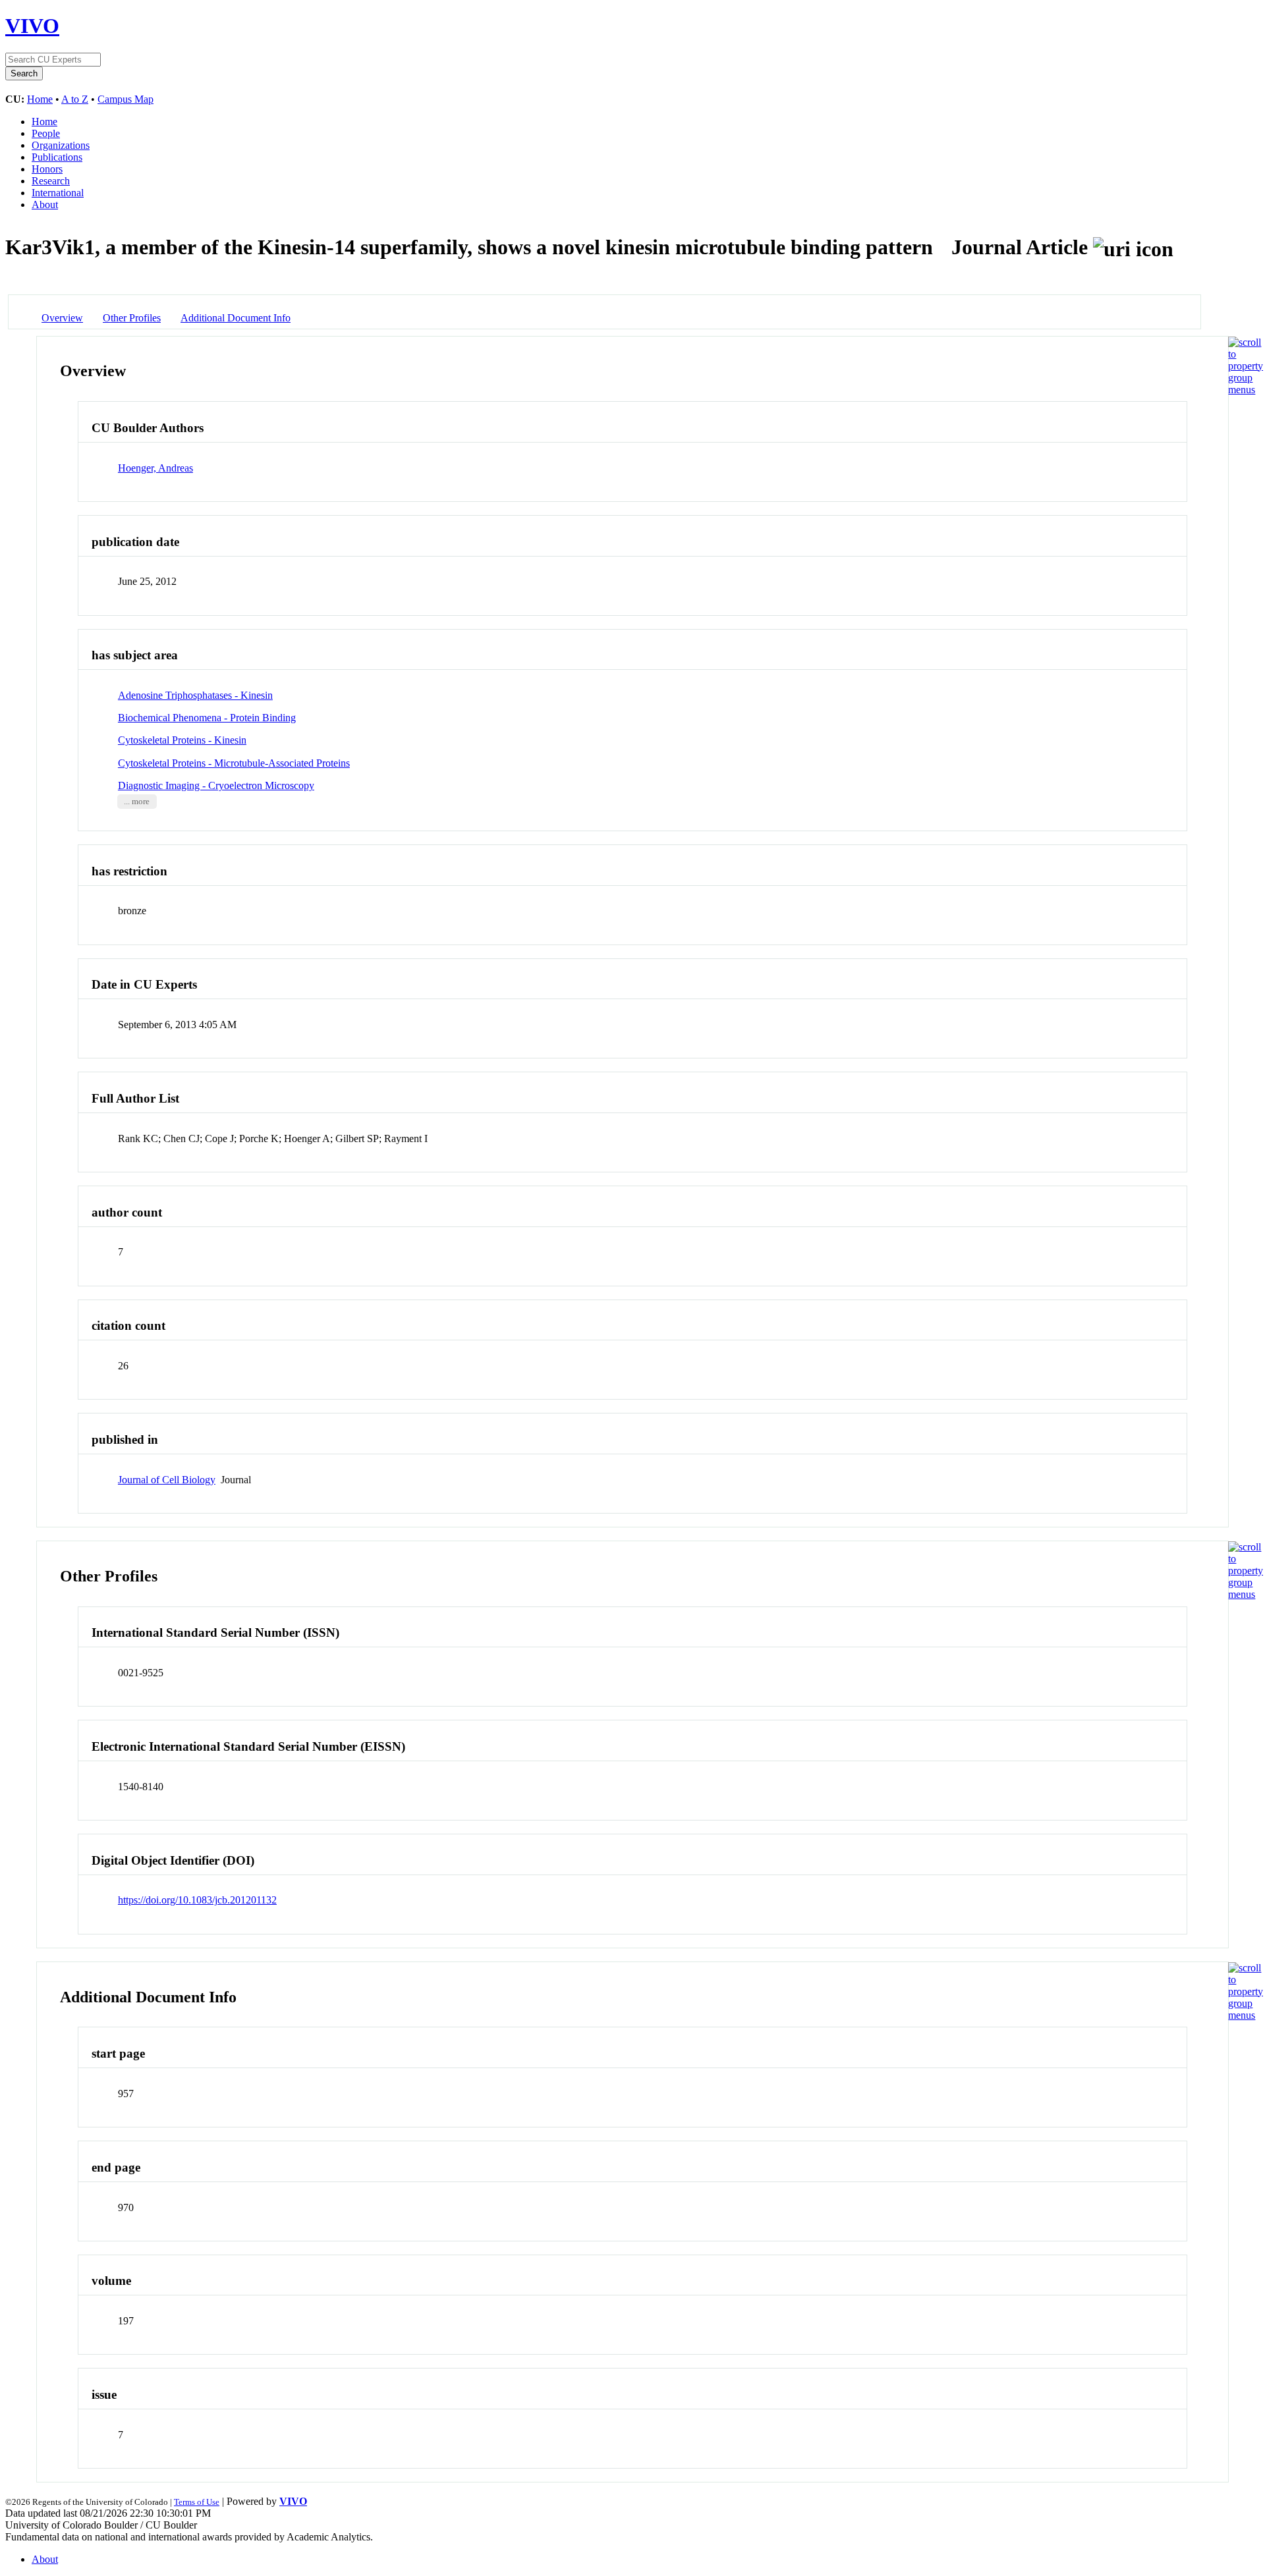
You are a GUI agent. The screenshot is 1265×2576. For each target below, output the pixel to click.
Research (51, 181)
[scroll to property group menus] (1246, 390)
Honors (47, 169)
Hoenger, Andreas (155, 468)
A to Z (75, 99)
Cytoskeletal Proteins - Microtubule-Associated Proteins (234, 763)
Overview (62, 318)
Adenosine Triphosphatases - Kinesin (195, 695)
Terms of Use (197, 2502)
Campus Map (126, 99)
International (58, 193)
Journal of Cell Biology (167, 1480)
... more (137, 802)
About (45, 205)
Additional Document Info (236, 318)
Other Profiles (132, 318)
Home (40, 99)
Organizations (61, 145)
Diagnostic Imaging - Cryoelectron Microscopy (216, 785)
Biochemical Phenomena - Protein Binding (207, 718)
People (46, 133)
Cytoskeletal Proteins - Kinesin (182, 740)
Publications (57, 157)
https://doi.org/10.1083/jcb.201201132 (197, 1900)
